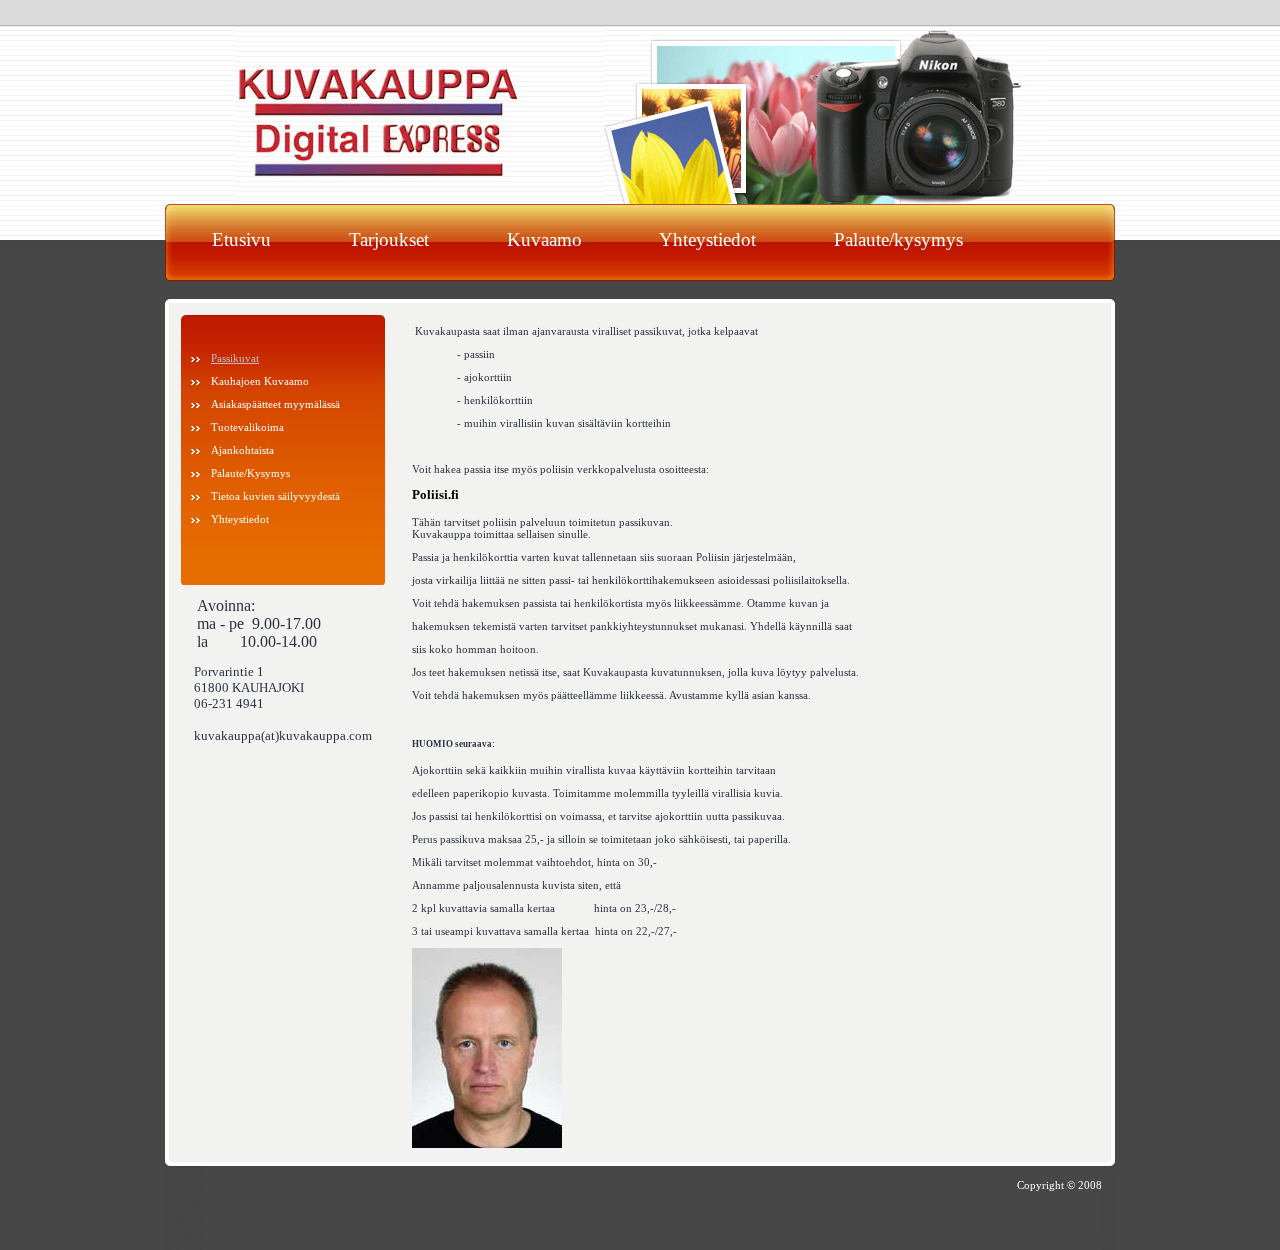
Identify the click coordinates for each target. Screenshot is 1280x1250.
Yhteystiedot (707, 239)
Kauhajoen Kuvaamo (260, 381)
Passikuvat (235, 358)
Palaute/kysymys (898, 239)
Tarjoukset (389, 239)
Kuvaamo (544, 239)
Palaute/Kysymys (250, 473)
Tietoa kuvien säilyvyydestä (275, 496)
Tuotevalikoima (247, 427)
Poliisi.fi (435, 495)
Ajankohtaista (242, 450)
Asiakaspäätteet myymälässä (275, 404)
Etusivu (241, 239)
